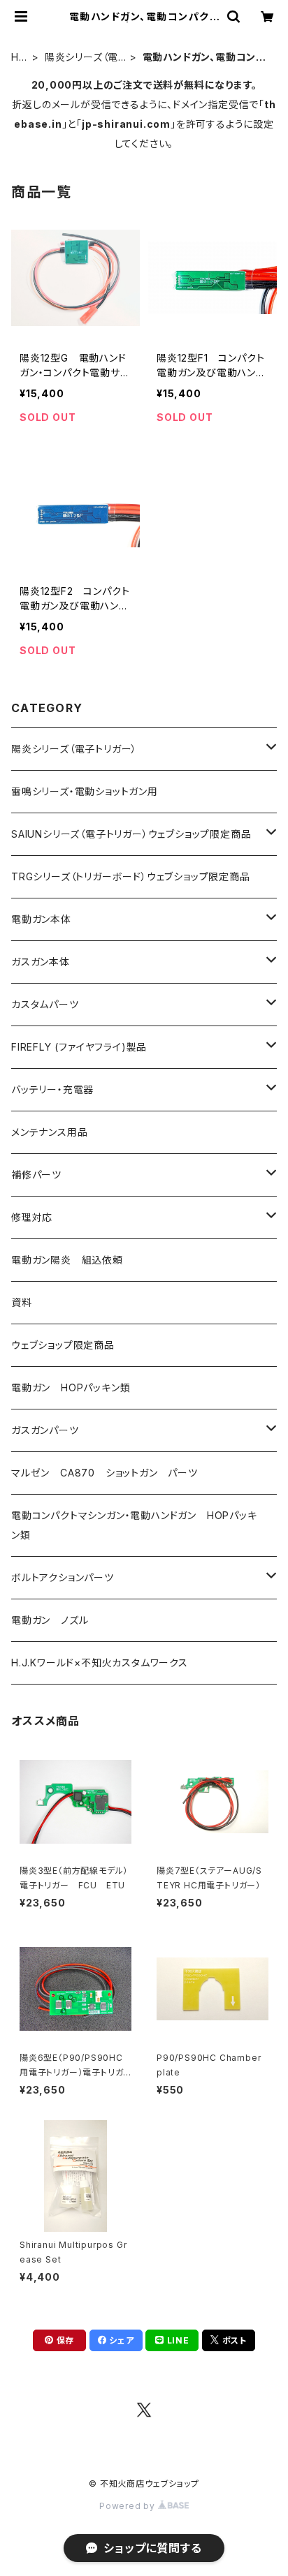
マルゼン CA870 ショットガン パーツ (110, 1473)
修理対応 (32, 1217)
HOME (19, 58)
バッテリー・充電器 (52, 1089)
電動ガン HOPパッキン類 (71, 1387)
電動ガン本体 (41, 919)
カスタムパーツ (45, 1004)
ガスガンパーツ (45, 1430)
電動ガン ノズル (50, 1620)
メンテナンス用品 (49, 1132)
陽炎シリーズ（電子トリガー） (81, 58)
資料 (22, 1302)
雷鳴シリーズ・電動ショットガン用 (85, 791)
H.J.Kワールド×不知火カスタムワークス (100, 1663)
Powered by (129, 2506)
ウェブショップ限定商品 (63, 1345)
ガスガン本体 (41, 962)
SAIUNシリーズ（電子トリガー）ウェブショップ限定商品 (131, 834)
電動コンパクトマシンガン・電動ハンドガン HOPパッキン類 (134, 1525)
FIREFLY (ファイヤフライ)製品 (79, 1047)
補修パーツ (36, 1175)
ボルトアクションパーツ (63, 1577)
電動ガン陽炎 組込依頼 (67, 1260)
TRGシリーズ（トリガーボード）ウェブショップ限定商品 (131, 876)
